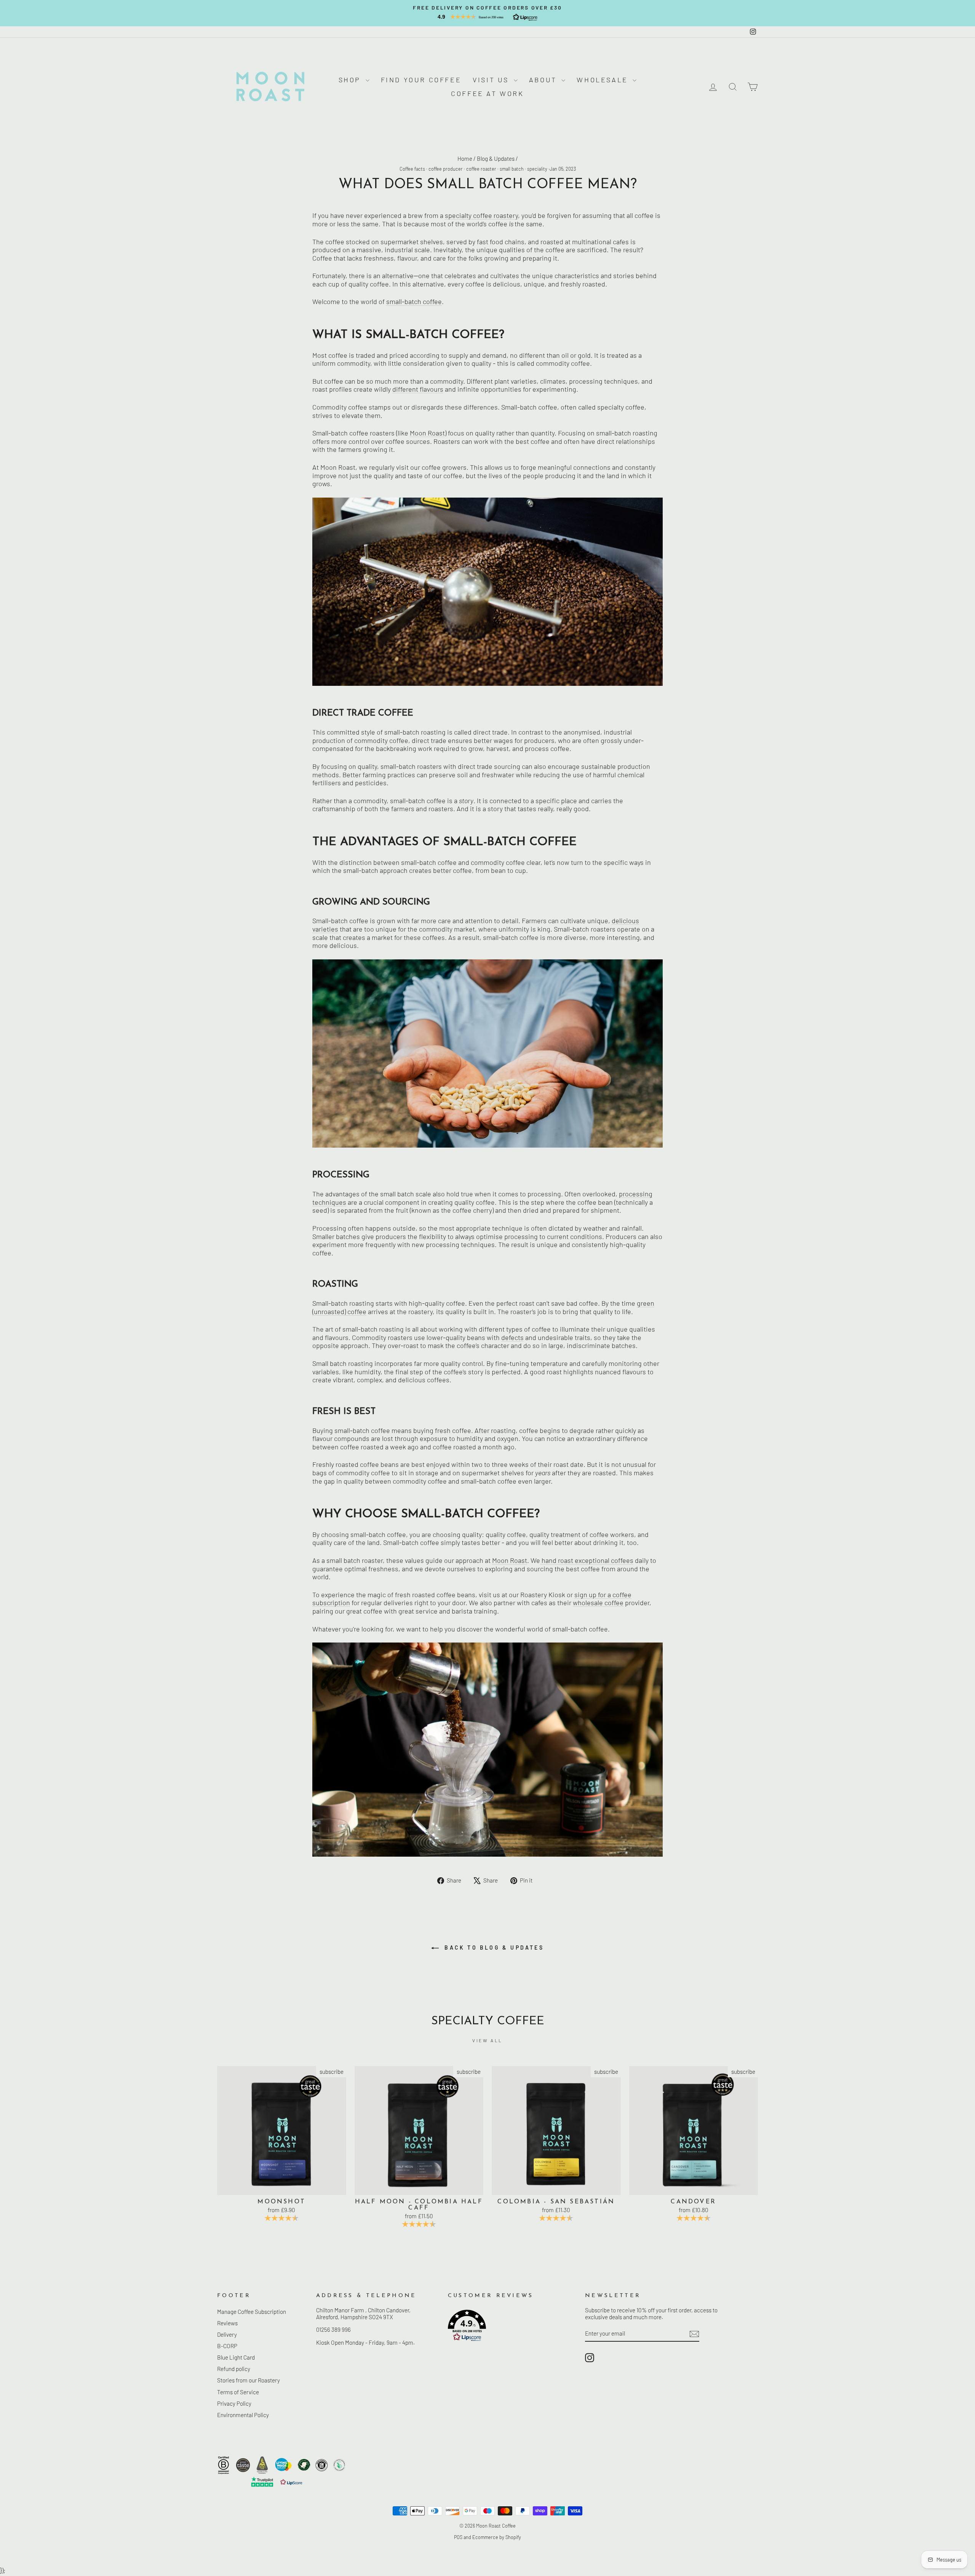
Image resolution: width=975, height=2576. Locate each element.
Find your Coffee (421, 80)
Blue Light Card (236, 2357)
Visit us (492, 80)
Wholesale (604, 80)
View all (487, 2040)
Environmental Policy (243, 2415)
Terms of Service (238, 2392)
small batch (512, 169)
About (544, 80)
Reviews (227, 2323)
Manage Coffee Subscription (252, 2312)
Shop (351, 80)
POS (458, 2537)
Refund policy (234, 2369)
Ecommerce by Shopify (497, 2537)
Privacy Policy (234, 2403)
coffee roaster (481, 169)
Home (465, 158)
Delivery (227, 2334)
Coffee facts (412, 169)
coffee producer (446, 169)
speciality (537, 169)
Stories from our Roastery (249, 2380)
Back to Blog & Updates (493, 1948)
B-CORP (227, 2346)
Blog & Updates (496, 158)
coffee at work (487, 93)
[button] (487, 17)
